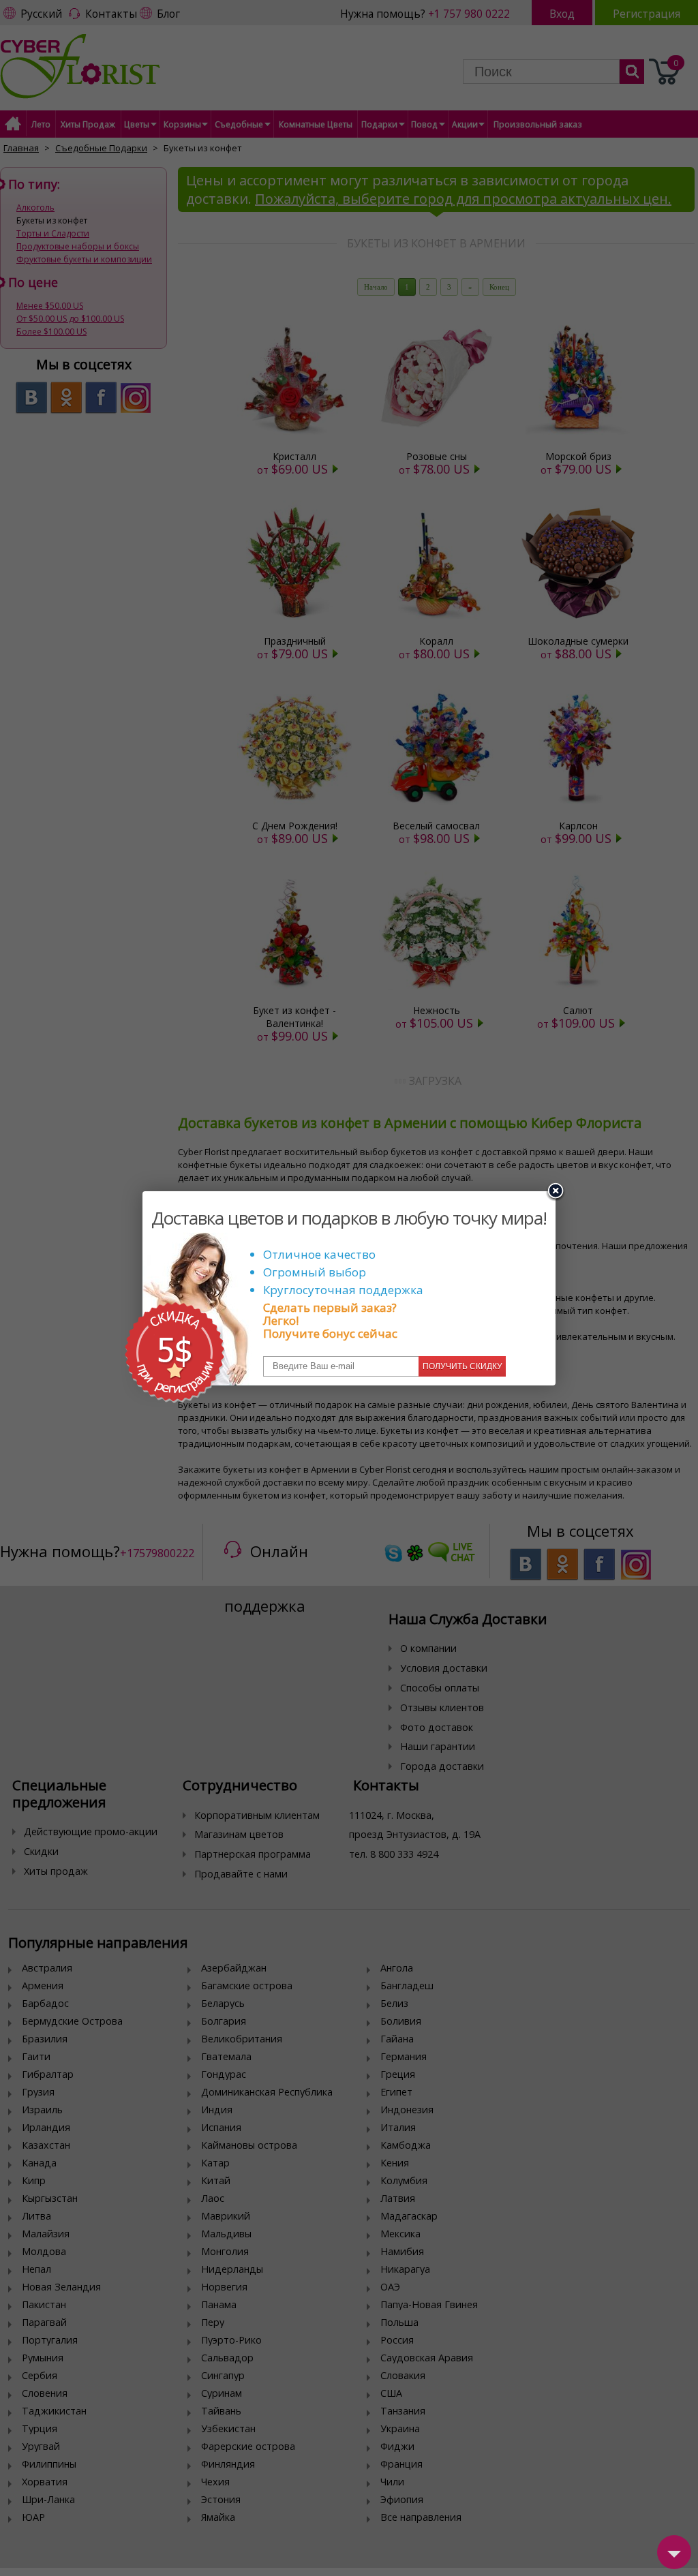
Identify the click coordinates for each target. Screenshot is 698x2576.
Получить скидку (462, 1366)
